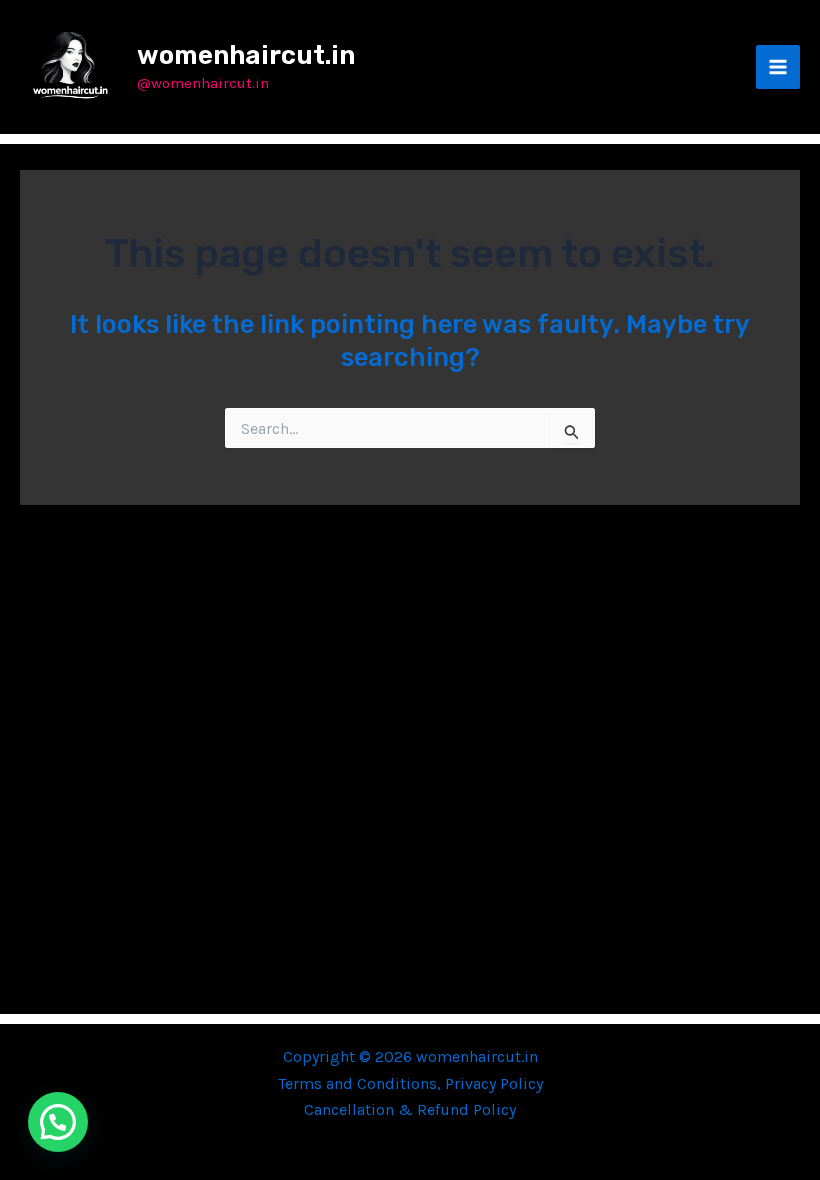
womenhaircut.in (246, 55)
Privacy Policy (494, 1083)
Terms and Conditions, (361, 1083)
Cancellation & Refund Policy (410, 1109)
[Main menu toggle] (778, 67)
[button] (58, 1122)
